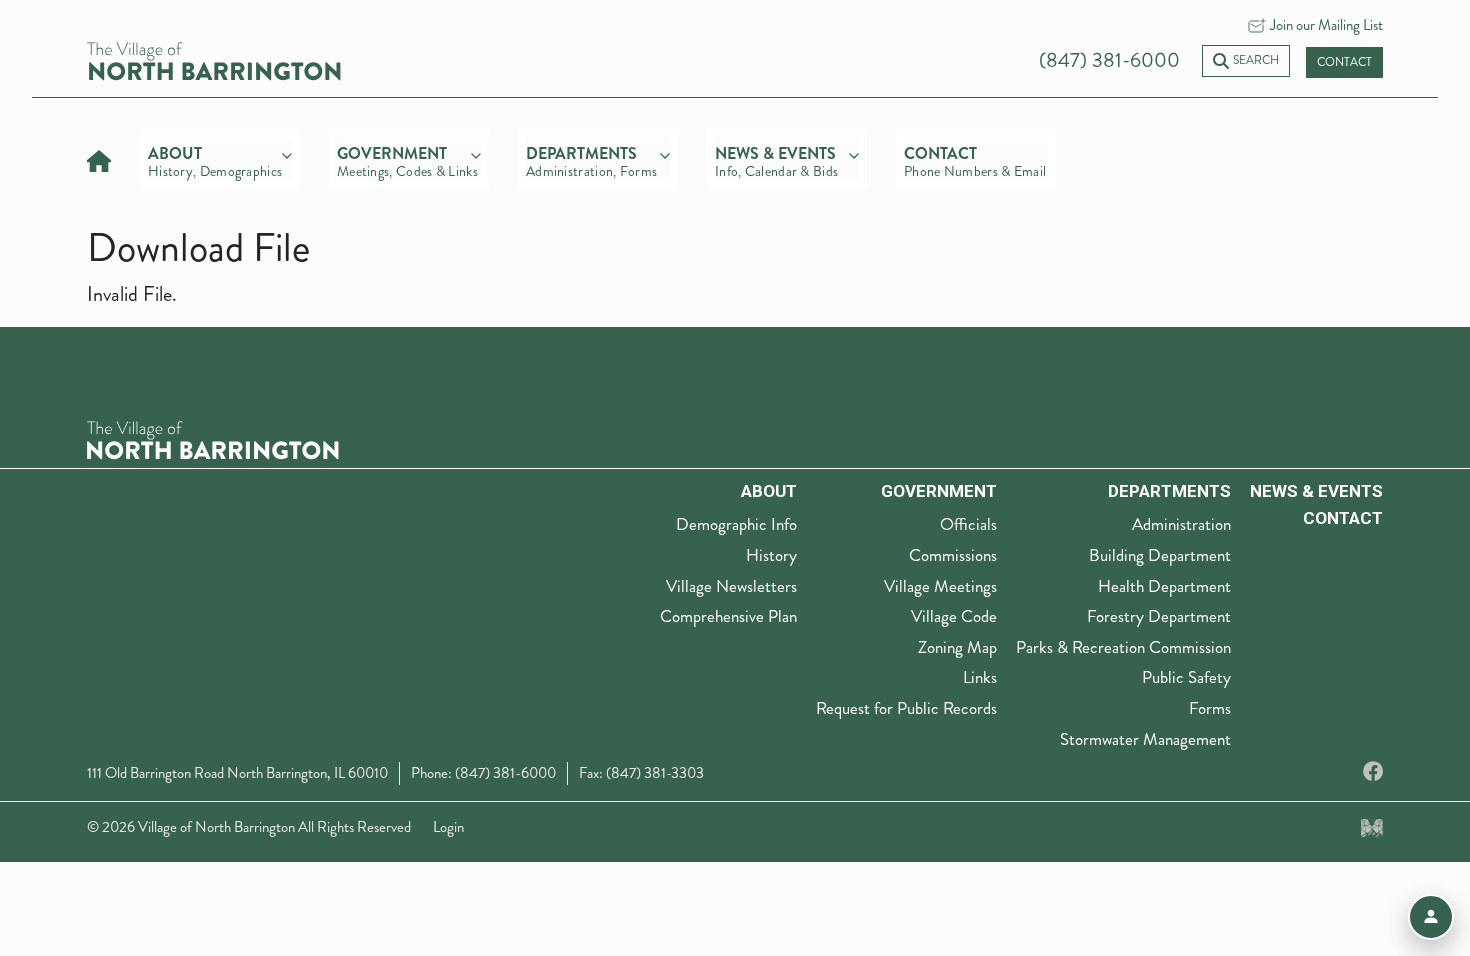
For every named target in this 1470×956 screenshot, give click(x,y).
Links (980, 677)
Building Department (1160, 555)
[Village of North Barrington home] (214, 59)
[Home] (99, 158)
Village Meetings (940, 586)
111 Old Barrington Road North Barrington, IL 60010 (237, 773)
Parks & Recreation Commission (1123, 647)
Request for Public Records (906, 708)
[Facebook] (1373, 772)
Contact (1344, 62)
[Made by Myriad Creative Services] (1372, 827)
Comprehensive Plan (728, 616)
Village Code (954, 616)
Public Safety (1186, 677)
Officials (968, 524)
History (771, 555)
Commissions (953, 555)
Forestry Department (1159, 616)
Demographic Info (736, 524)
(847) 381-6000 (1109, 60)
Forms (1210, 708)
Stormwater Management (1145, 739)
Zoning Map (957, 647)
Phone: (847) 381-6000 (483, 773)
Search (1256, 60)
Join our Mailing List (1326, 25)
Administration (1181, 524)
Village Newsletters (731, 586)
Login (448, 827)
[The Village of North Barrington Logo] (213, 437)
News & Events (1316, 491)
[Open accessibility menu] (1431, 917)
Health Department (1164, 586)
